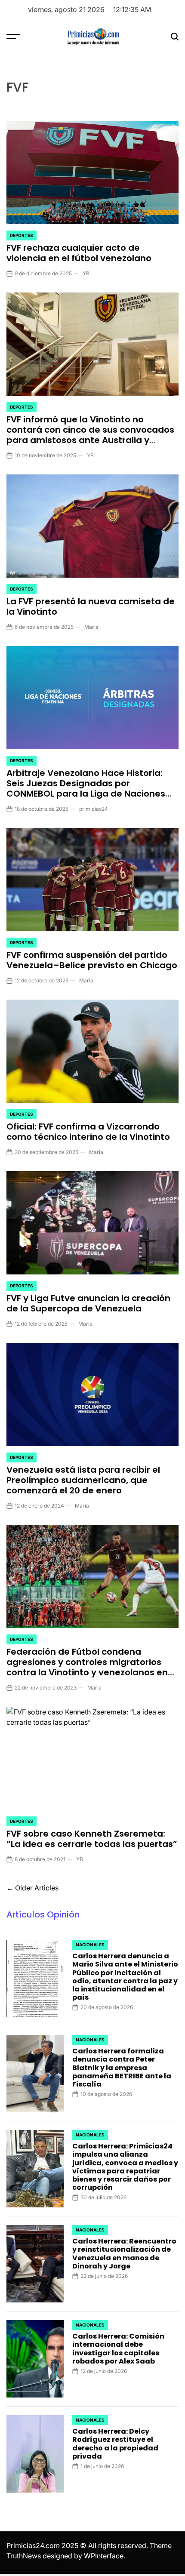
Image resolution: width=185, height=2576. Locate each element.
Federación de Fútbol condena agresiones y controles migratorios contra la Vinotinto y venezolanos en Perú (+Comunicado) (87, 1667)
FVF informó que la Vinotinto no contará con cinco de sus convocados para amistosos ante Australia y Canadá (90, 435)
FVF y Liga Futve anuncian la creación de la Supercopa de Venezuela (88, 1303)
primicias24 (94, 809)
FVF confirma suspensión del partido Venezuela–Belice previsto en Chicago (92, 960)
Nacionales (90, 1945)
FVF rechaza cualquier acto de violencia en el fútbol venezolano (79, 253)
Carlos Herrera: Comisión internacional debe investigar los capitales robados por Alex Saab (118, 2349)
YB (86, 273)
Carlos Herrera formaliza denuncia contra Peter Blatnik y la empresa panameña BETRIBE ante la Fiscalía (122, 2068)
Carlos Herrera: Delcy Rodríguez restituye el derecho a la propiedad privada (115, 2444)
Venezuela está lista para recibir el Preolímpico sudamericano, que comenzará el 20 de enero (83, 1480)
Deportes (22, 235)
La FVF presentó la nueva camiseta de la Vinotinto (91, 606)
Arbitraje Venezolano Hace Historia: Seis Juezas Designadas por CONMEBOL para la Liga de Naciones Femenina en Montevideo (86, 788)
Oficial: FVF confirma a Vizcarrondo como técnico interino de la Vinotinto (88, 1132)
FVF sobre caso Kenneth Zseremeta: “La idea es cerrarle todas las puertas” (92, 1839)
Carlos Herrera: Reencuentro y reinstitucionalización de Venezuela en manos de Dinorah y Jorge (124, 2254)
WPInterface (104, 2556)
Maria (91, 627)
